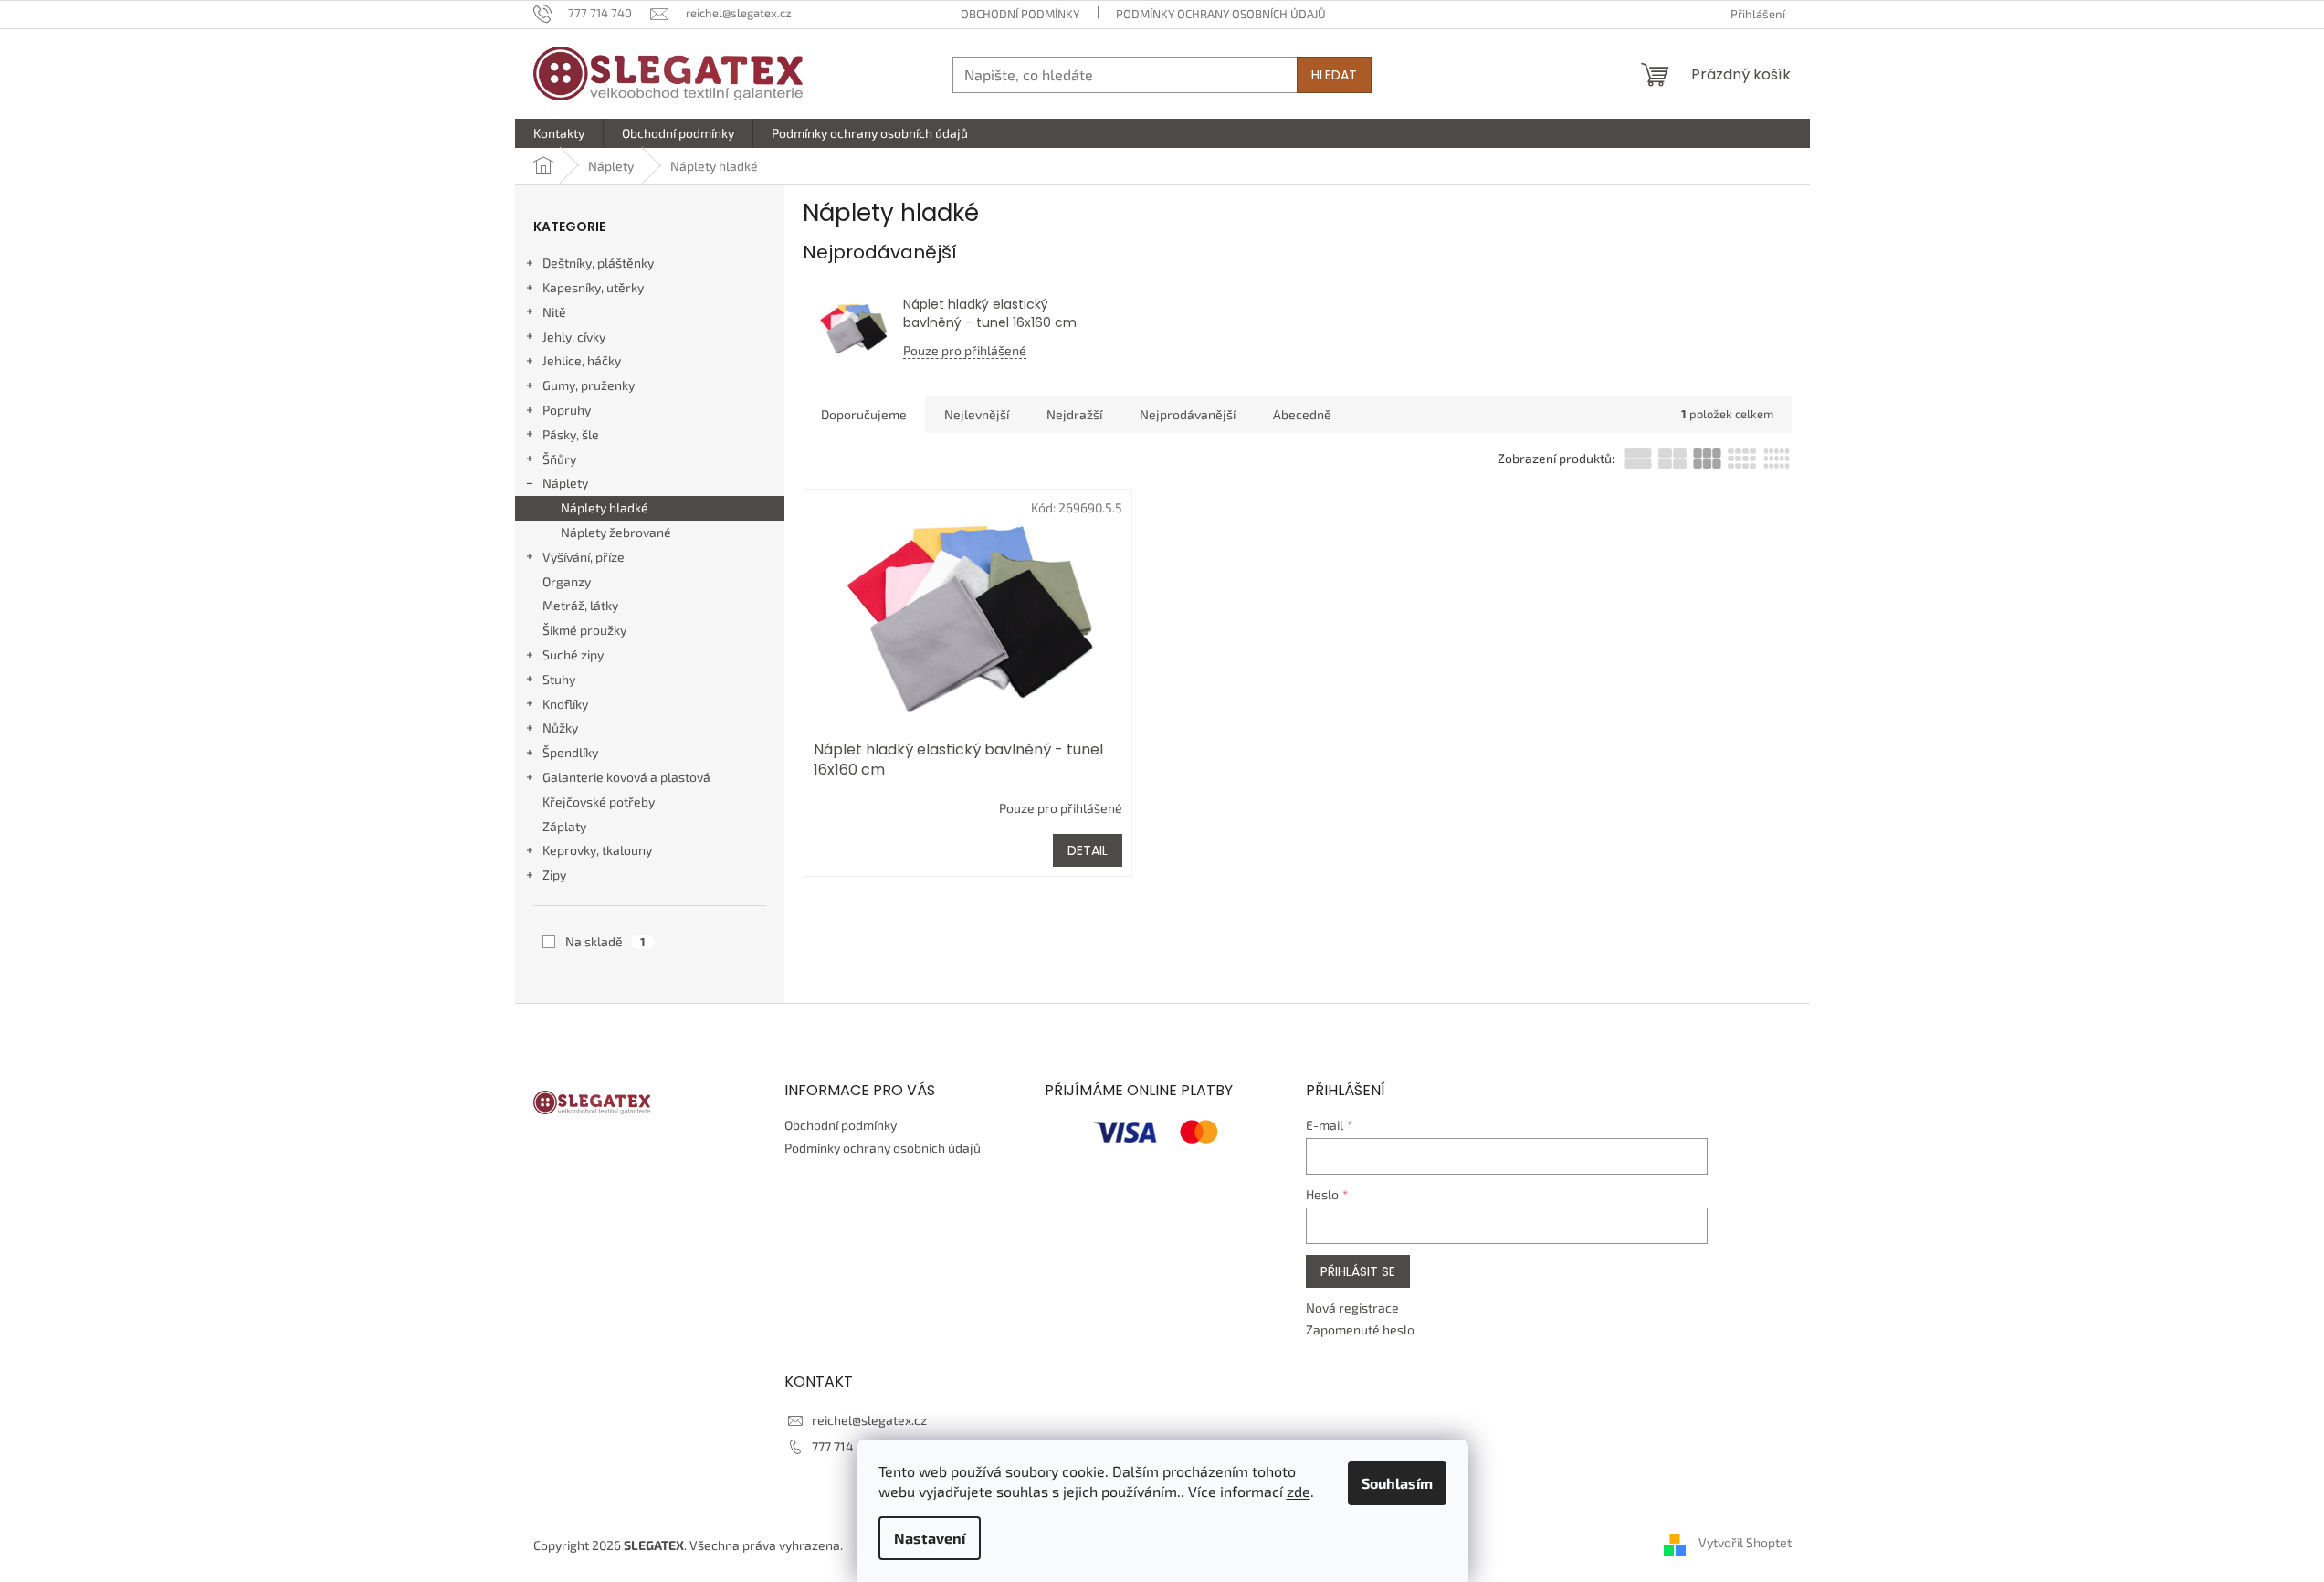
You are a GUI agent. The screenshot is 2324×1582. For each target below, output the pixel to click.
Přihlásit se (1358, 1271)
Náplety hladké (605, 507)
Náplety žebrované (616, 532)
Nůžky (560, 728)
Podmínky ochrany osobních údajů (1221, 14)
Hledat (1334, 75)
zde (1299, 1491)
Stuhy (559, 679)
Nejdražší (1074, 414)
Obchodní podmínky (1020, 14)
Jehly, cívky (574, 337)
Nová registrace (1352, 1308)
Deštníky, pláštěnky (598, 263)
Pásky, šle (571, 434)
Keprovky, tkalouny (597, 850)
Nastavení (930, 1538)
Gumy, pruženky (589, 385)
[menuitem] (559, 133)
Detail (1088, 850)
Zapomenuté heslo (1360, 1329)
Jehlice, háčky (582, 360)
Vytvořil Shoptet (1745, 1543)
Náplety (565, 483)
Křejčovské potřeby (599, 802)
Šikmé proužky (584, 630)
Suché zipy (573, 654)
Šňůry (559, 459)
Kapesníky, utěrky (593, 287)
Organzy (567, 581)
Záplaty (564, 826)
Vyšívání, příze (584, 557)
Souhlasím (1397, 1483)
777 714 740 (845, 1446)
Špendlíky (570, 752)
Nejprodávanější (1188, 414)
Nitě (554, 312)
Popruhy (567, 410)
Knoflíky (565, 704)
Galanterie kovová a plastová (626, 777)
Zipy (554, 875)
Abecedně (1302, 414)
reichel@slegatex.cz (869, 1420)
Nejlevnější (977, 414)
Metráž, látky (580, 605)
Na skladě (605, 941)
